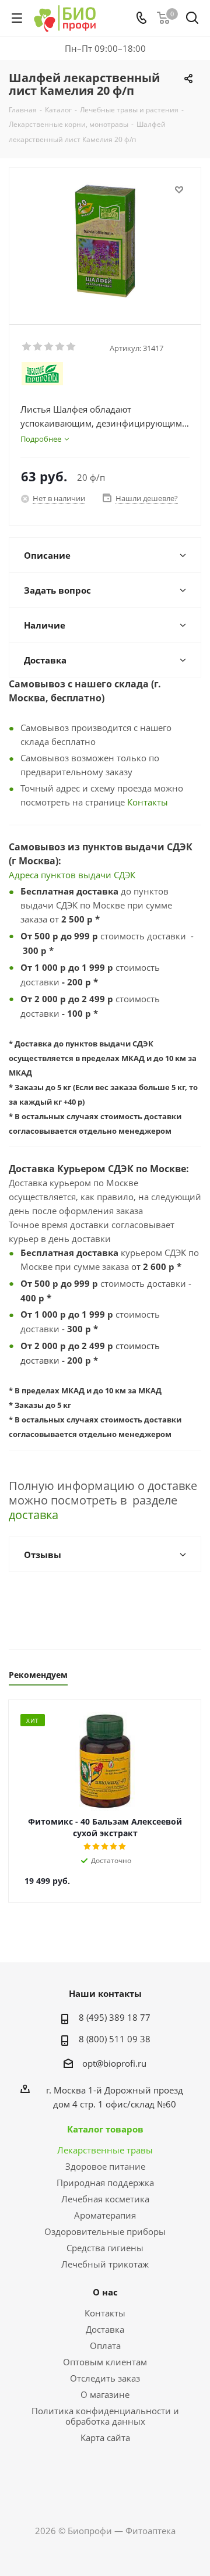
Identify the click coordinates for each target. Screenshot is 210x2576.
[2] (38, 347)
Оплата (105, 2346)
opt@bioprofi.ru (114, 2063)
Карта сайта (105, 2437)
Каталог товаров (105, 2129)
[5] (71, 347)
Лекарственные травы (105, 2150)
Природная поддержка (105, 2183)
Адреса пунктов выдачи (61, 875)
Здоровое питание (105, 2166)
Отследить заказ (105, 2378)
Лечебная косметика (105, 2199)
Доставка (105, 2329)
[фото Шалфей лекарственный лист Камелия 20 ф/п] (105, 241)
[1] (27, 347)
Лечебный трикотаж (105, 2264)
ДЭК (127, 875)
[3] (49, 347)
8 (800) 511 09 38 (115, 2039)
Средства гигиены (105, 2248)
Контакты (148, 802)
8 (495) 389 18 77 (115, 2017)
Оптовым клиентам (105, 2362)
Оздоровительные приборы (105, 2231)
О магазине (105, 2394)
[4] (60, 347)
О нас (105, 2292)
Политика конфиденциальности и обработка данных (105, 2416)
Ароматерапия (105, 2215)
